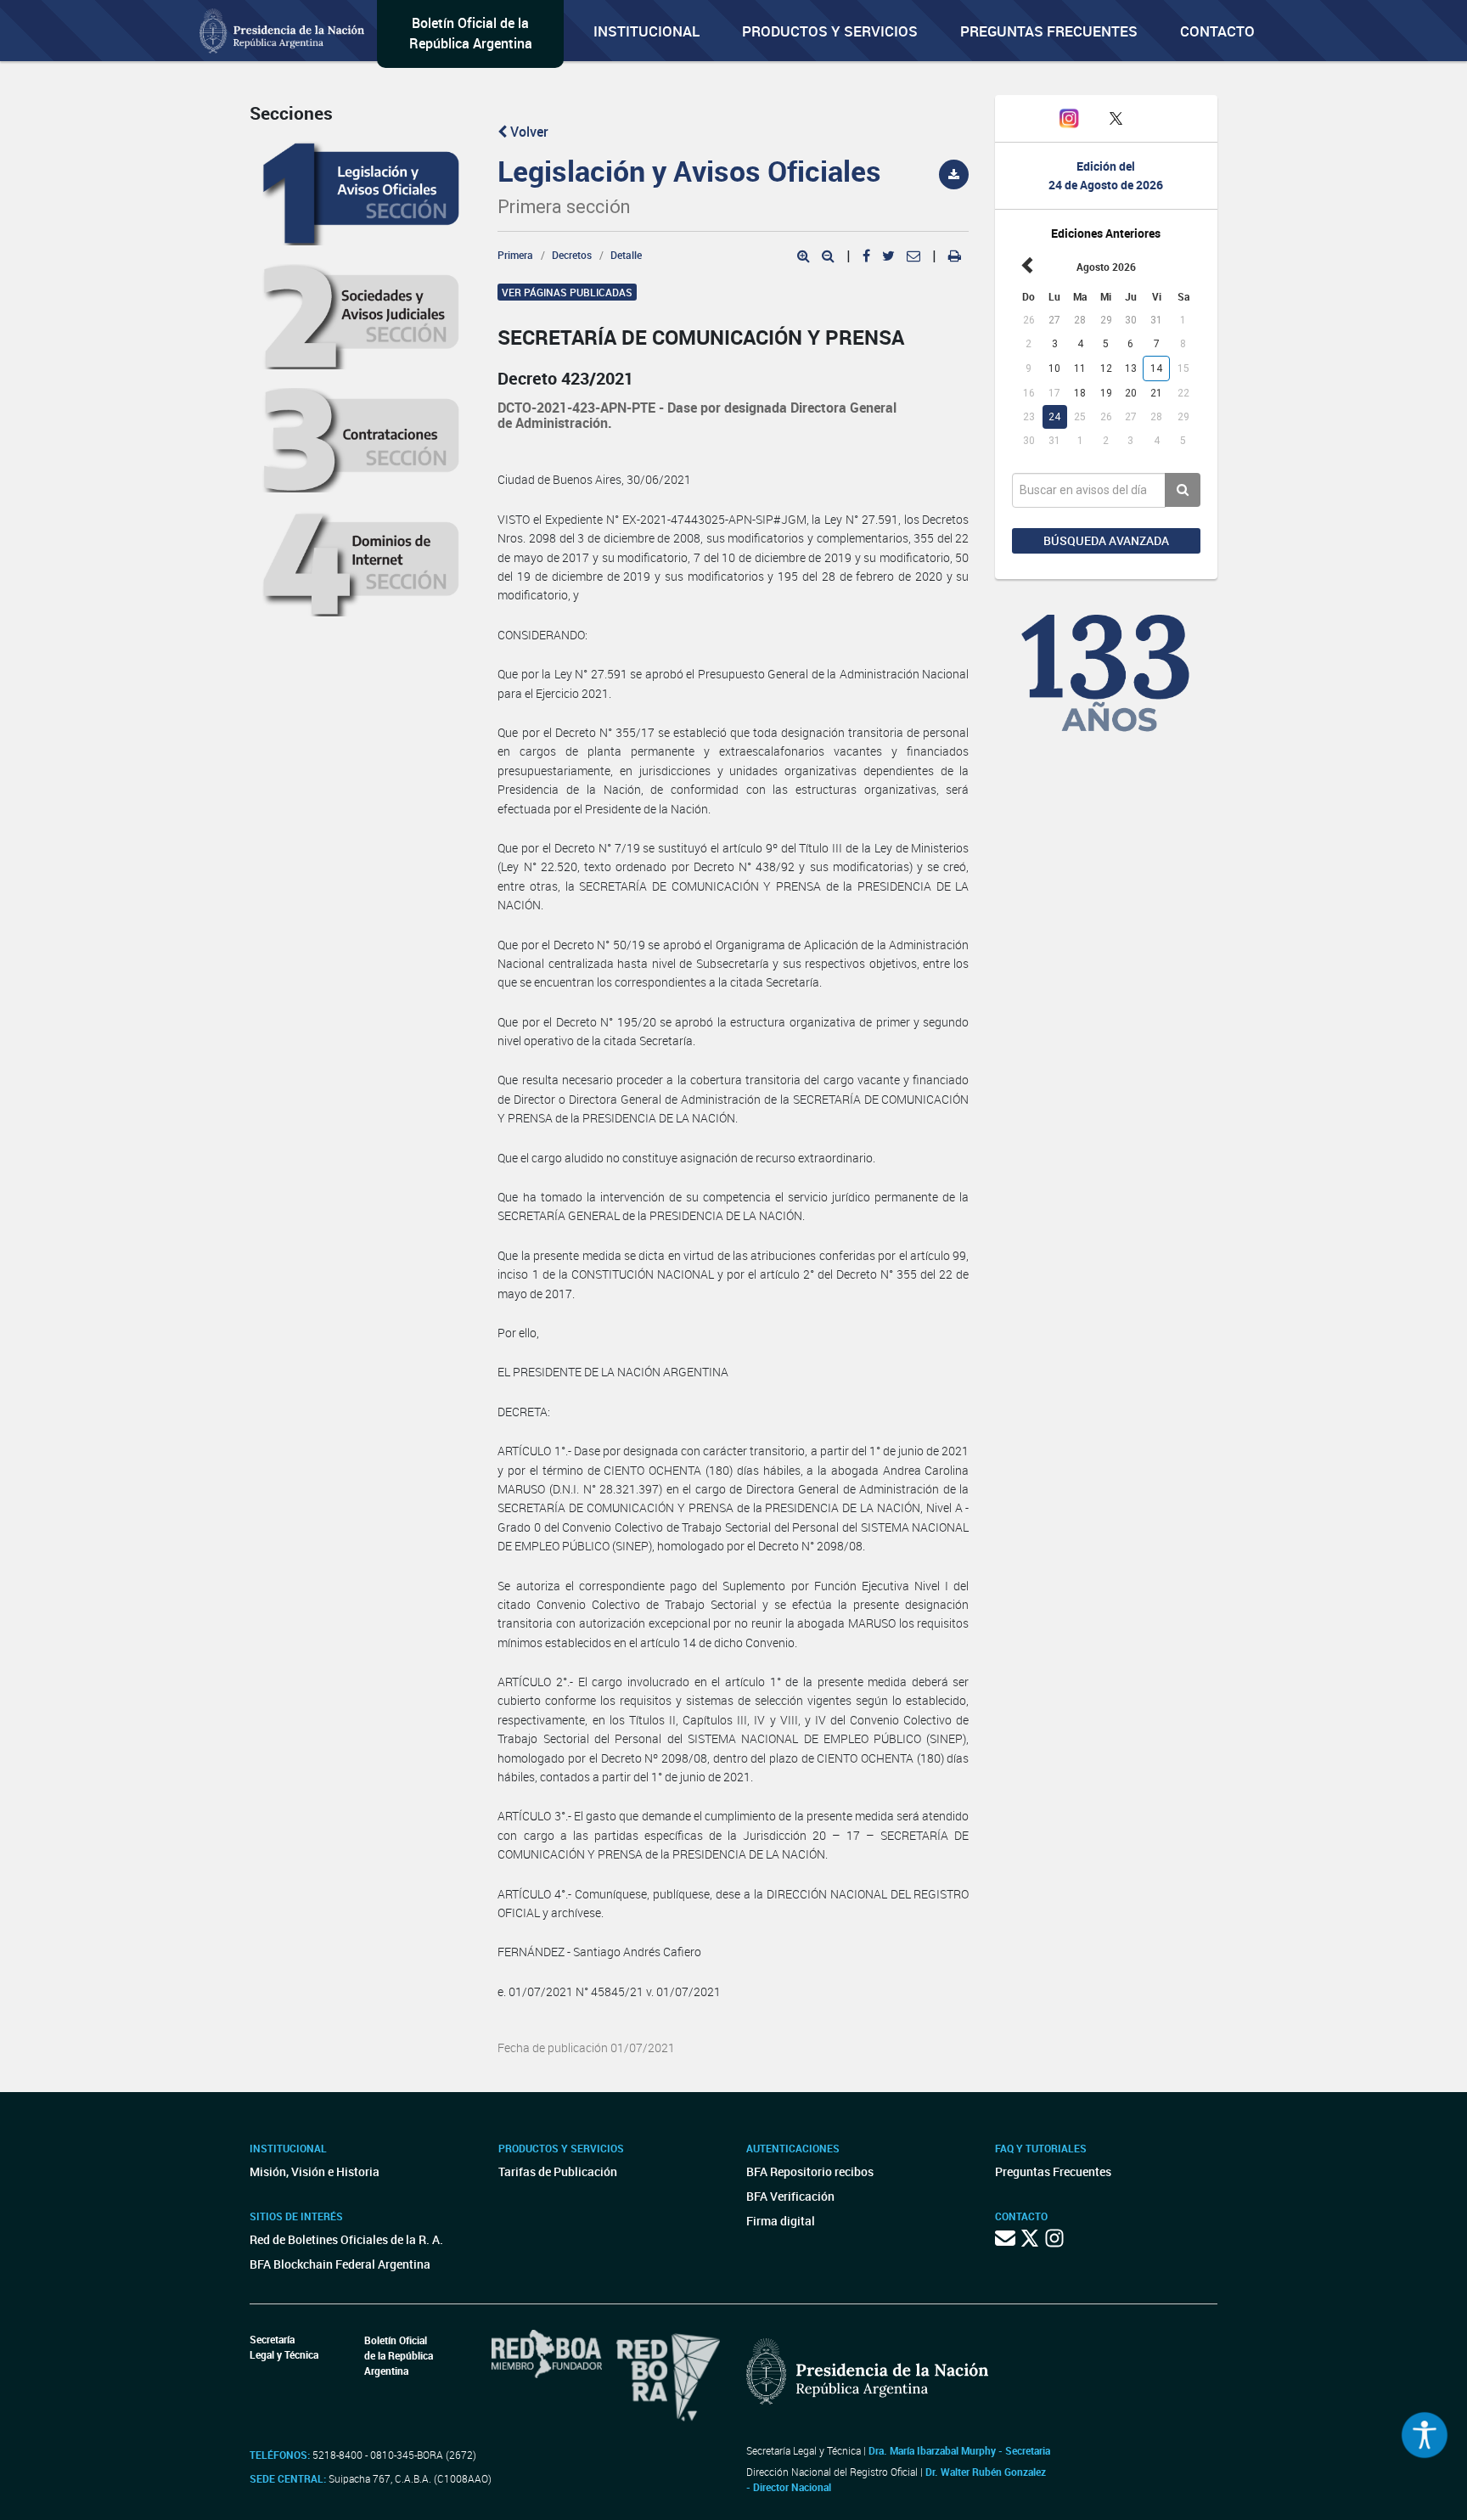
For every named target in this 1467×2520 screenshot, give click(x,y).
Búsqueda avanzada (1106, 540)
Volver (528, 132)
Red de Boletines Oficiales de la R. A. (346, 2239)
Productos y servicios (830, 31)
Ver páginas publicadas (567, 292)
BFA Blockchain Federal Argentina (340, 2264)
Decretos (572, 255)
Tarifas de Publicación (558, 2171)
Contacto (1217, 31)
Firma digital (781, 2221)
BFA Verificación (790, 2196)
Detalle (626, 255)
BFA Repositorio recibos (810, 2171)
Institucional (646, 31)
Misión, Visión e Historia (315, 2171)
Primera (515, 255)
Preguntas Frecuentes (1049, 31)
